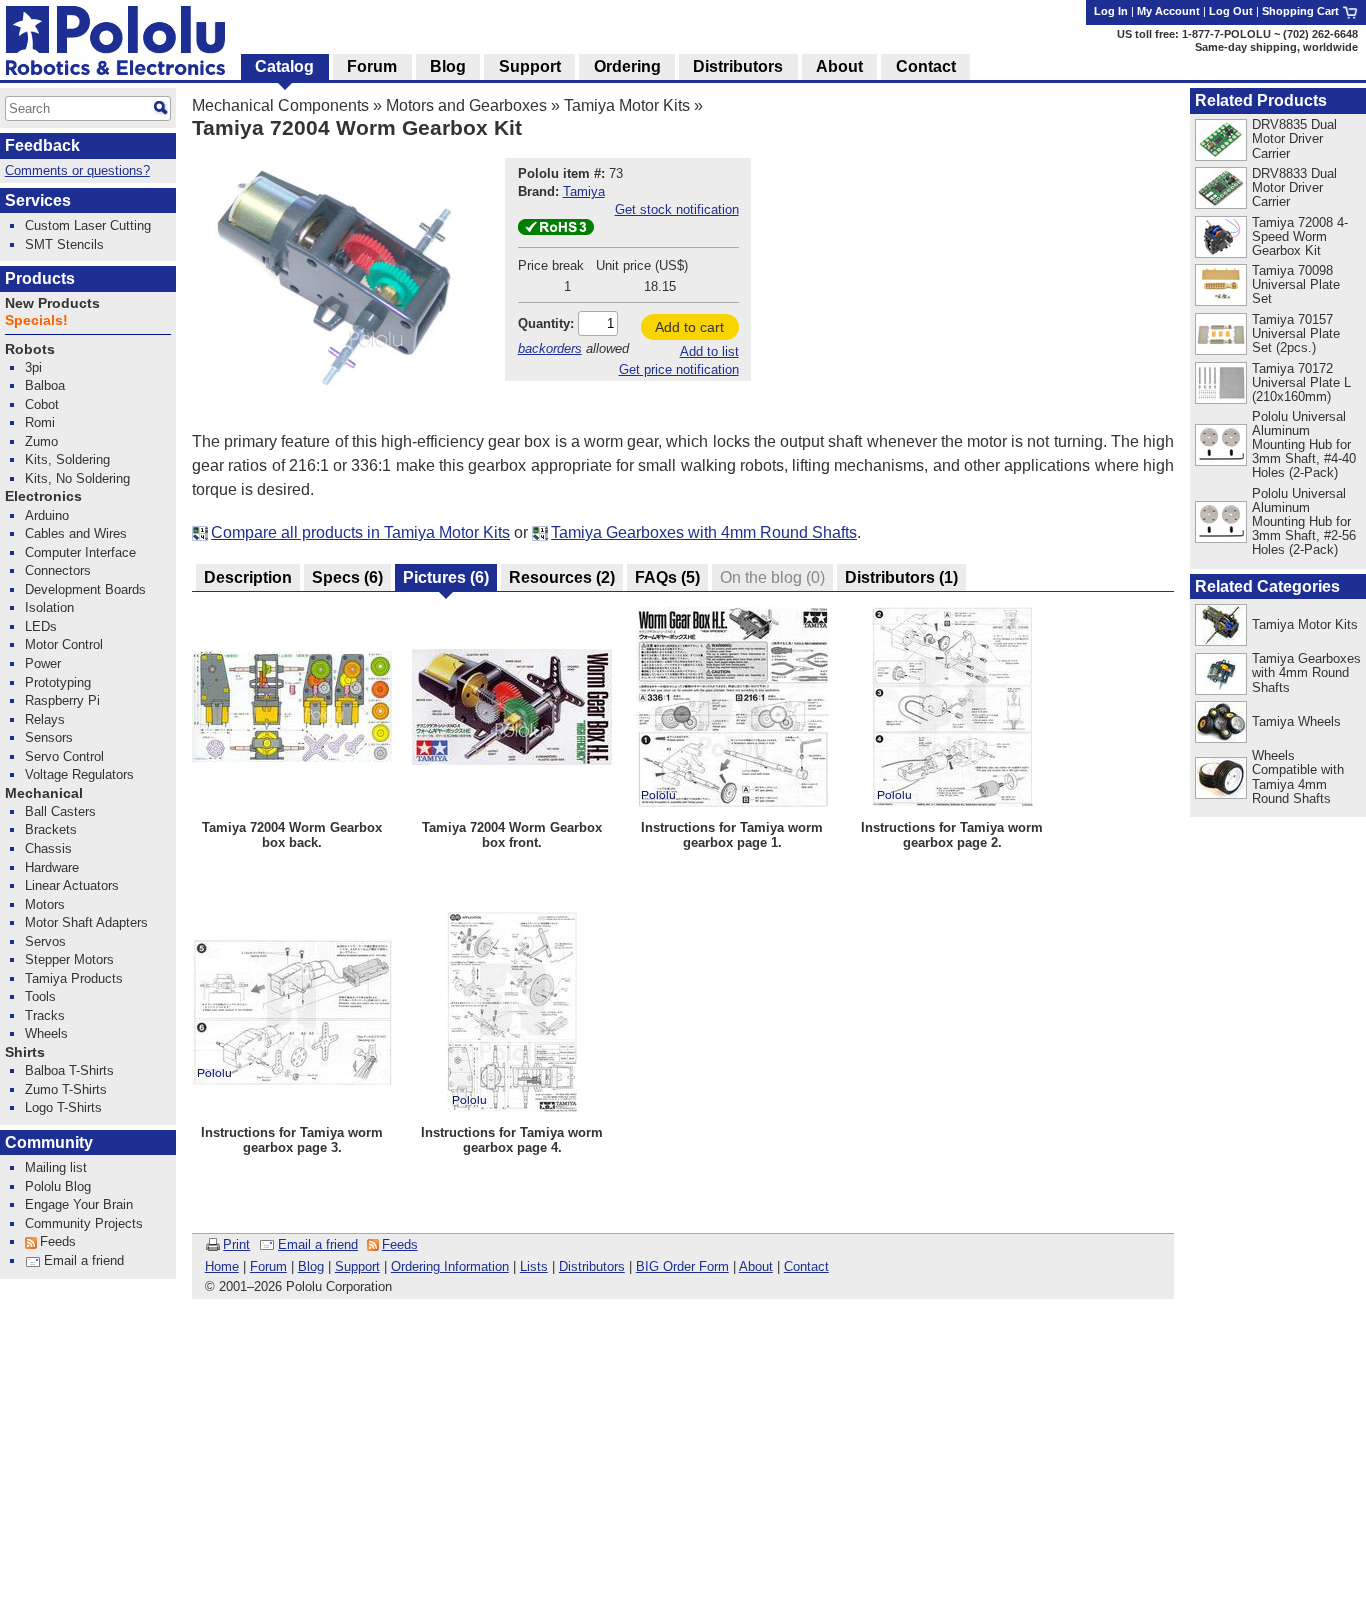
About (756, 1266)
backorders (550, 348)
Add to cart (689, 327)
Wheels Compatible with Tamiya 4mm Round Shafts (1298, 776)
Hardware (52, 867)
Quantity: (546, 323)
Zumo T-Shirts (66, 1089)
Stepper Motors (69, 959)
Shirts (25, 1052)
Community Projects (84, 1223)
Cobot (42, 404)
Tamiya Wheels (1296, 721)
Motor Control (64, 644)
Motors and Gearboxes (466, 105)
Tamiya (584, 191)
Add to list (709, 351)
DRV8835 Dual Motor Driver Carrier (1294, 138)
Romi (40, 422)
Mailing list (56, 1167)
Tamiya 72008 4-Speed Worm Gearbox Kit (1300, 236)
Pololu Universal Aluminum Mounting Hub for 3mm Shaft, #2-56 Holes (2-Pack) (1304, 521)
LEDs (41, 626)
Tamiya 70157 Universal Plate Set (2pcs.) (1296, 333)
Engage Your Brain (79, 1204)
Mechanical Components (280, 105)
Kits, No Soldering (77, 478)
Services (38, 200)
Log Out (1231, 11)
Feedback (42, 145)
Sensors (49, 737)
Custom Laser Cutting (88, 225)
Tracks (45, 1015)
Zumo (41, 441)
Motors (45, 904)
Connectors (58, 570)
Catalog (284, 66)
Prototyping (58, 682)
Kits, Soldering (67, 459)
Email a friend (318, 1244)
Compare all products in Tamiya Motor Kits (360, 532)
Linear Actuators (72, 885)
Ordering (627, 66)
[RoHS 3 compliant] (556, 230)
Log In (1111, 11)
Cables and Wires (76, 533)
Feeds (400, 1244)
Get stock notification (677, 209)
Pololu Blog (58, 1186)
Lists (534, 1266)
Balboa (45, 385)
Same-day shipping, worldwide (1276, 47)
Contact (806, 1266)
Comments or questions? (77, 170)
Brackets (51, 829)
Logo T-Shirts (63, 1107)
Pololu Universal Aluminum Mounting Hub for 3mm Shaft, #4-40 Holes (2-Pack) (1304, 444)
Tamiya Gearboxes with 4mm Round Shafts (704, 532)
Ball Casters (60, 811)
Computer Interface (80, 552)
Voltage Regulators (79, 774)
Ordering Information (450, 1266)
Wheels (46, 1033)
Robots (30, 349)
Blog (311, 1266)
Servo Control (64, 756)
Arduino (47, 515)
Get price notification (679, 369)
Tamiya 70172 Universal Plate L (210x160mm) (1301, 382)
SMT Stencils (64, 244)
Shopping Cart (1302, 11)
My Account (1168, 11)
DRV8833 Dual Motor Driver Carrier (1294, 187)
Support (357, 1266)
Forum (268, 1266)
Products (40, 278)
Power (43, 663)
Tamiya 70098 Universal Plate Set (1296, 284)
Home (222, 1266)
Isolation (49, 607)
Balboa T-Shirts (69, 1070)
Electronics (43, 496)
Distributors (592, 1266)
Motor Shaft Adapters (86, 922)
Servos (45, 941)
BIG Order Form (682, 1266)
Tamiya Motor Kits (627, 105)
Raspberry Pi (62, 700)
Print (236, 1244)
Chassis (48, 848)
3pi (33, 367)
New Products (52, 303)
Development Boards (85, 589)
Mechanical (44, 793)
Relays (45, 719)
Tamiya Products (74, 978)
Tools (40, 996)
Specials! (36, 320)
